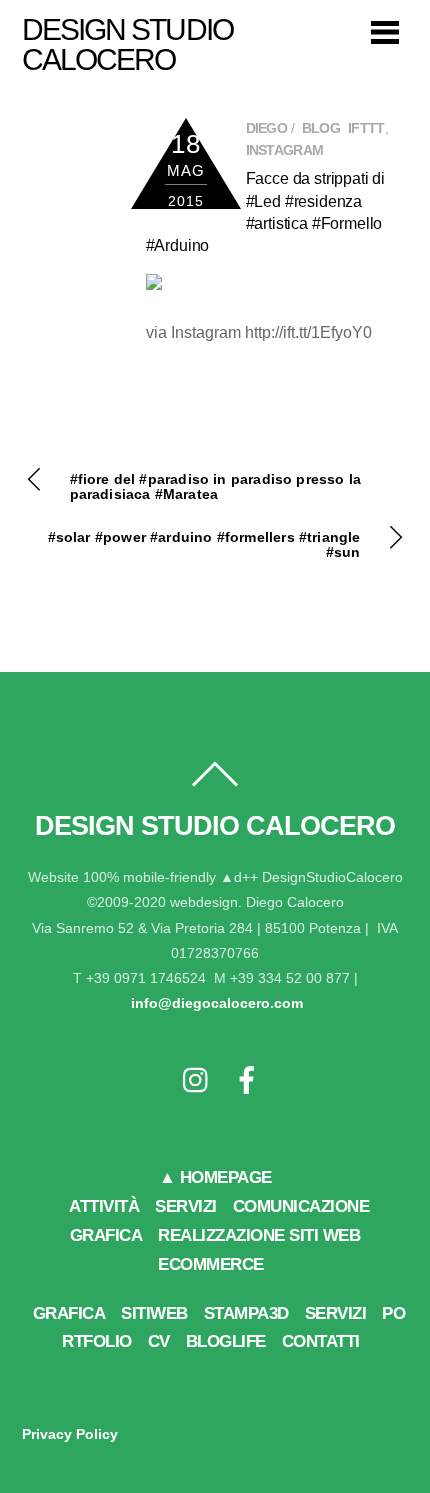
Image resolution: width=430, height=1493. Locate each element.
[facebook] (247, 1081)
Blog (321, 128)
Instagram (285, 150)
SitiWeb (154, 1313)
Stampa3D (246, 1313)
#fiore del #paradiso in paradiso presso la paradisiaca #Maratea (216, 487)
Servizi (186, 1206)
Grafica (69, 1313)
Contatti (321, 1341)
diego (267, 128)
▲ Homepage (215, 1177)
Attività (104, 1206)
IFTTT (366, 128)
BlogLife (226, 1341)
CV (159, 1341)
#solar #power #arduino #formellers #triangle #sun (204, 545)
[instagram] (197, 1081)
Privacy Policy (70, 1434)
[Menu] (385, 31)
